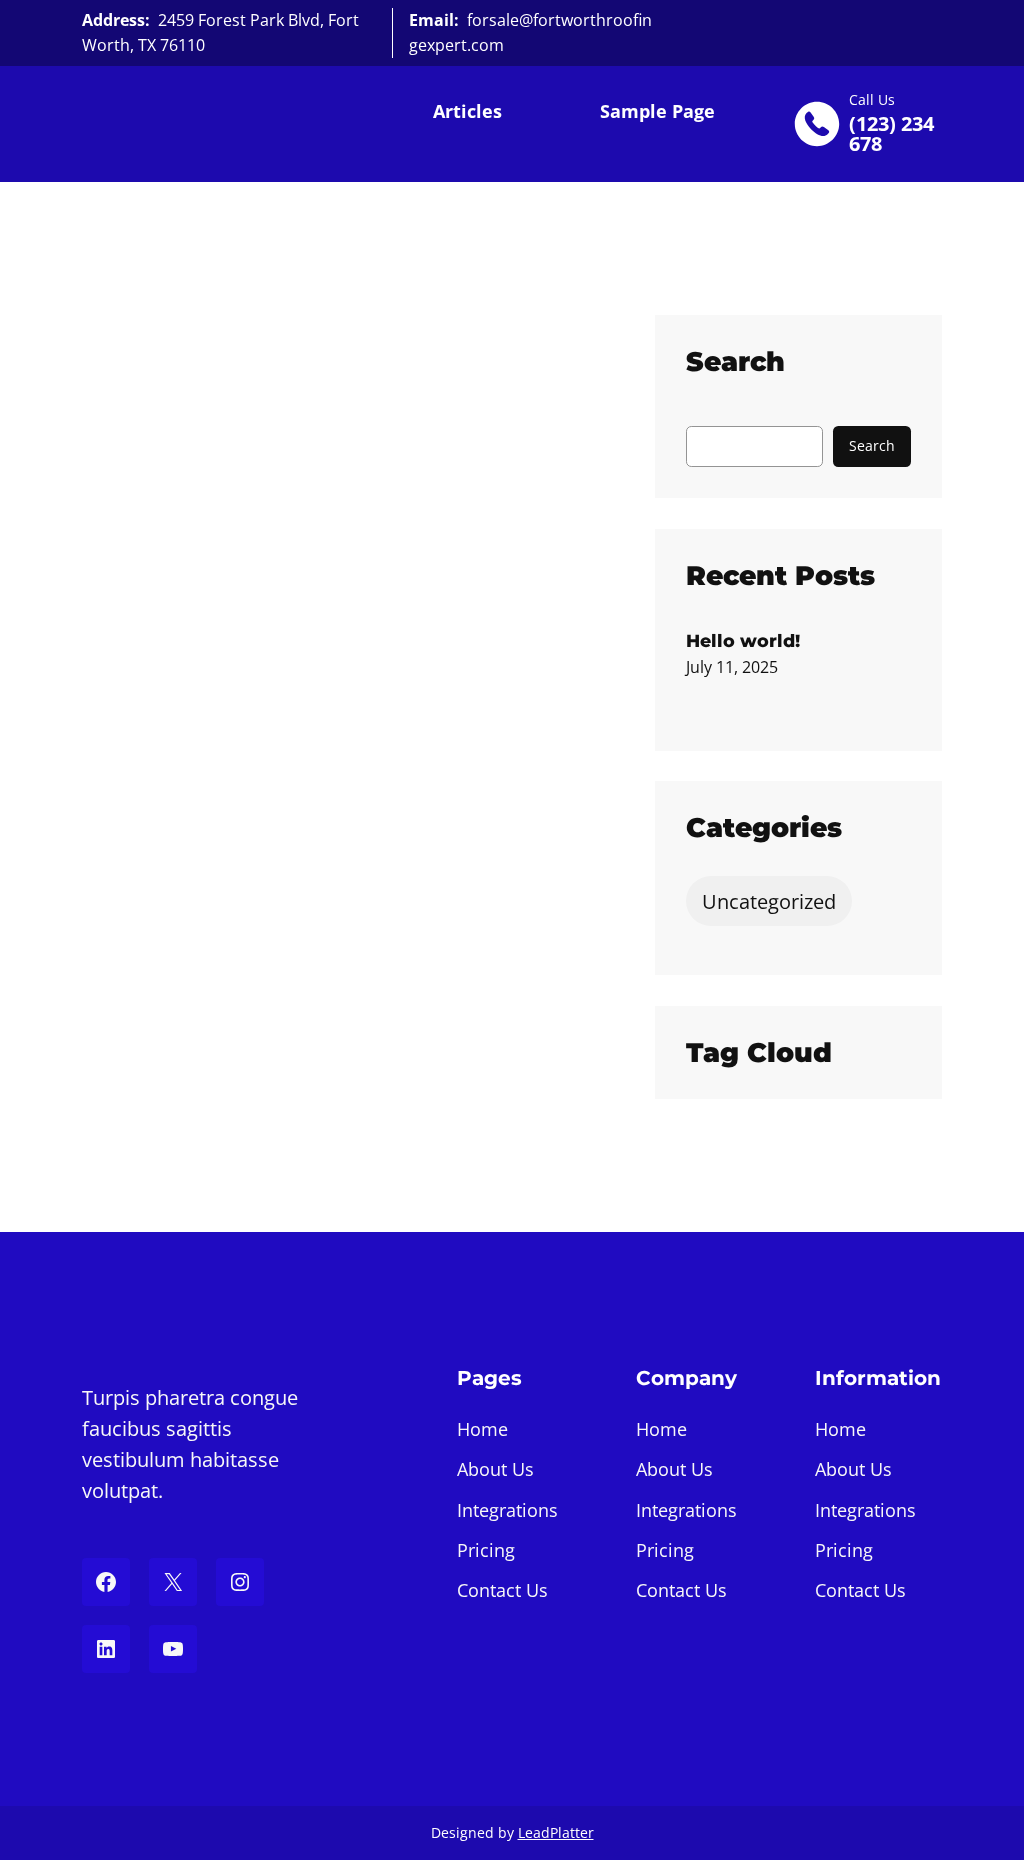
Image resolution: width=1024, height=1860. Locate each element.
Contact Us (502, 1590)
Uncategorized (769, 901)
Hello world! (743, 640)
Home (482, 1429)
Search (872, 445)
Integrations (507, 1510)
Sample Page (657, 111)
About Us (495, 1469)
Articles (467, 111)
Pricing (486, 1550)
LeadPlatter (556, 1832)
